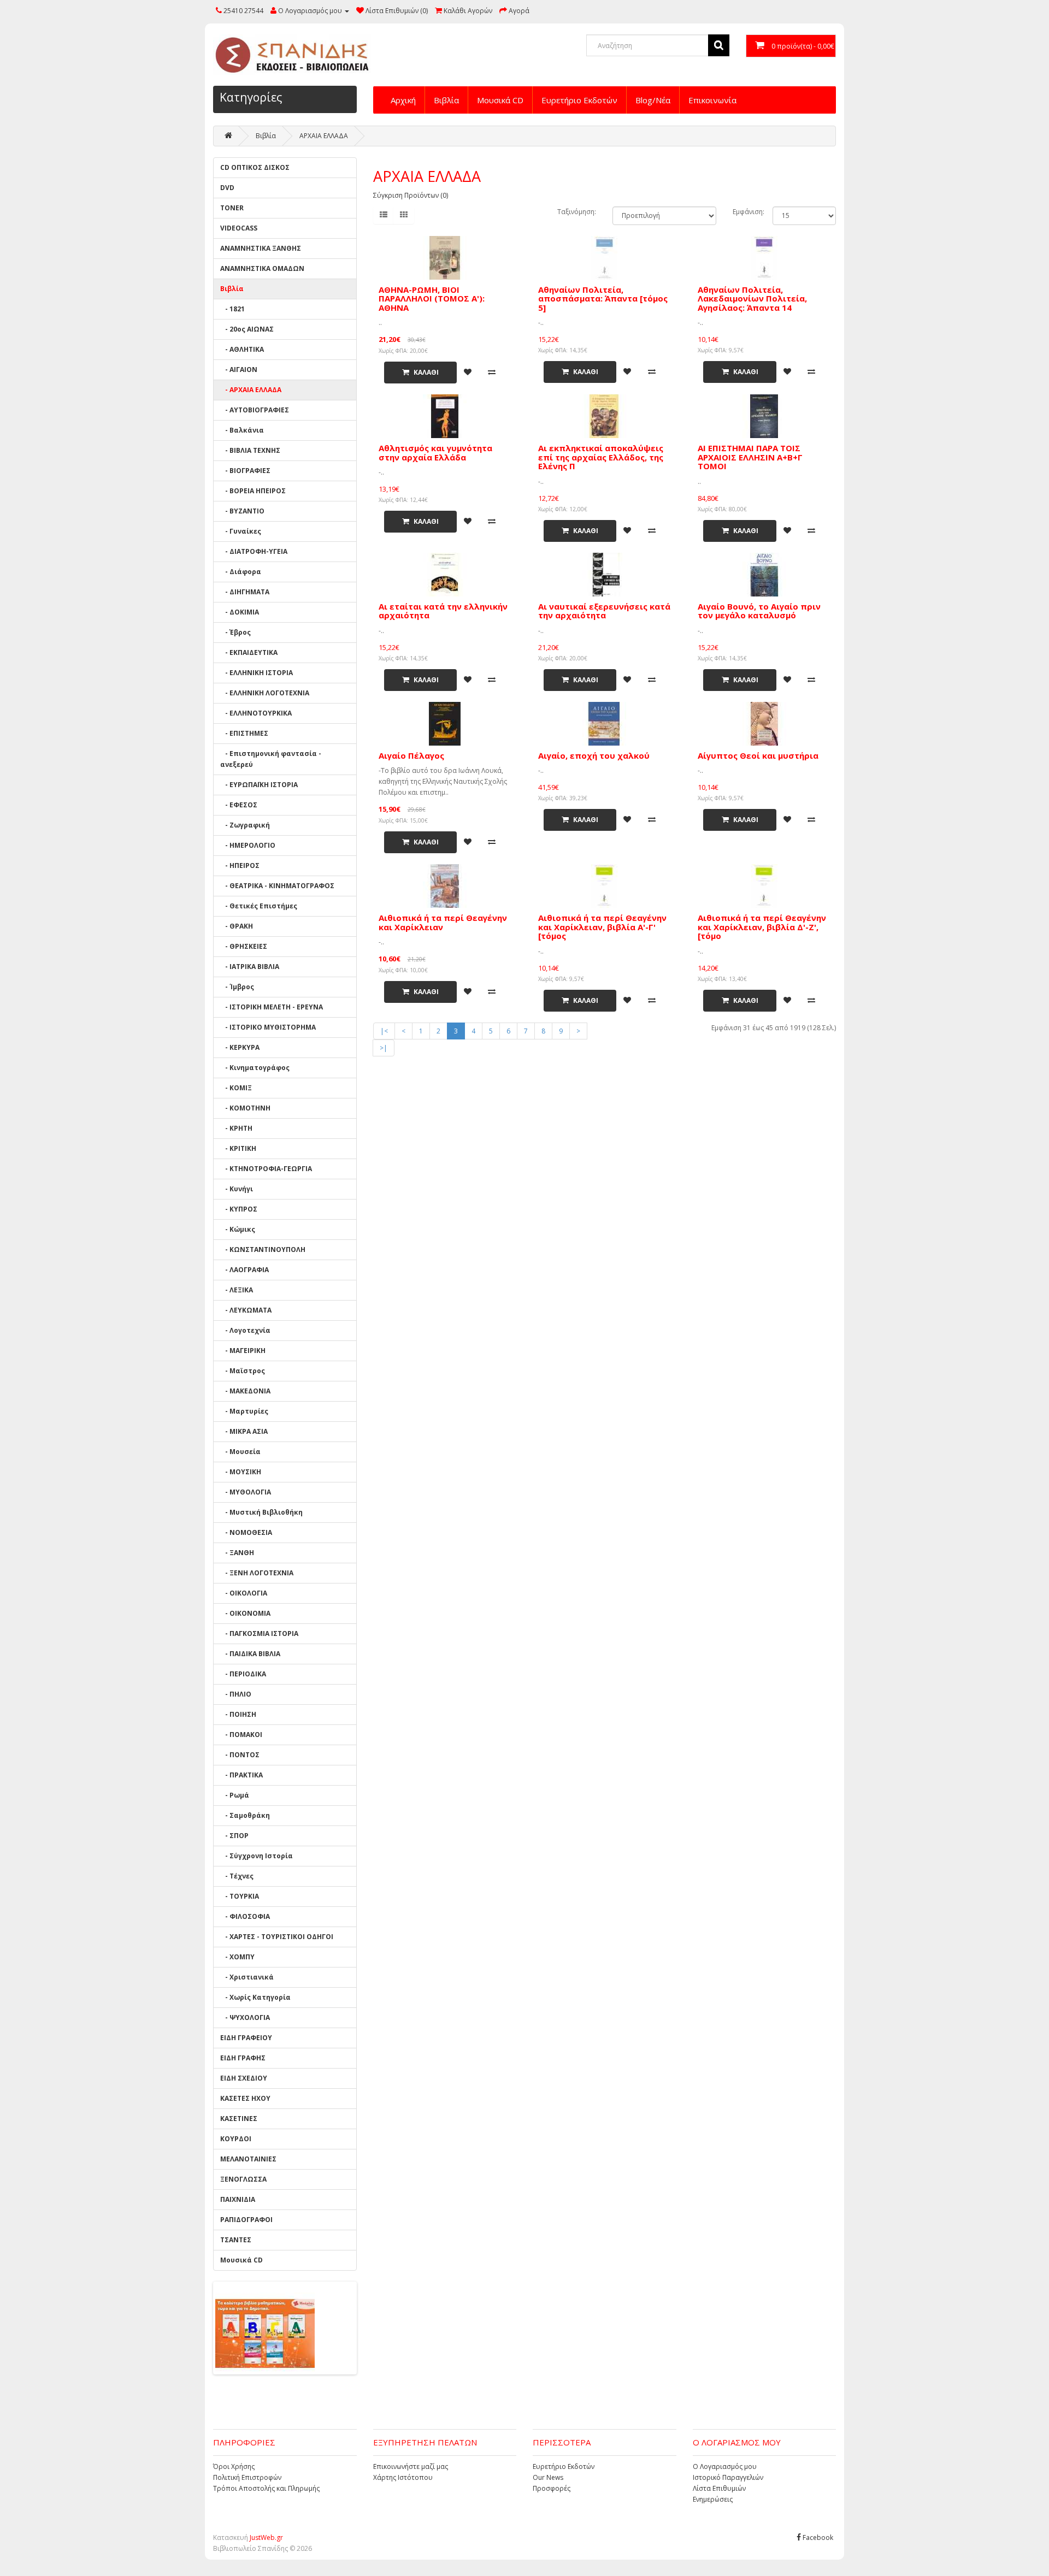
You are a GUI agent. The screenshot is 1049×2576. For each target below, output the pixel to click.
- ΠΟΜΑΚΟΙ (241, 1735)
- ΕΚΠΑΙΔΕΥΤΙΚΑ (249, 652)
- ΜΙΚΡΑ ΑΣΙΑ (244, 1431)
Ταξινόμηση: (577, 212)
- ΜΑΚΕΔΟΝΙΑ (245, 1391)
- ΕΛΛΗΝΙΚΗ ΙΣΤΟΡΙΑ (257, 673)
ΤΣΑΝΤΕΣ (236, 2240)
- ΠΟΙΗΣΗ (238, 1714)
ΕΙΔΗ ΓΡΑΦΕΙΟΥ (246, 2038)
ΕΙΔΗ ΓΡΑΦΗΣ (243, 2058)
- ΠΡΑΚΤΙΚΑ (241, 1775)
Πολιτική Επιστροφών (247, 2477)
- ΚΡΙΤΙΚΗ (238, 1148)
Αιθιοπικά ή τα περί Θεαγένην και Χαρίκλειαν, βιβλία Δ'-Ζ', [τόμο (762, 927)
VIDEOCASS (239, 228)
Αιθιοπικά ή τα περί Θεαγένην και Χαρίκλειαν (443, 922)
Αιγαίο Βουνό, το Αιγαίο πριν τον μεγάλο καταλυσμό (759, 611)
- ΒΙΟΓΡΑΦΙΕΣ (245, 471)
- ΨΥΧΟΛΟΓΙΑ (245, 2017)
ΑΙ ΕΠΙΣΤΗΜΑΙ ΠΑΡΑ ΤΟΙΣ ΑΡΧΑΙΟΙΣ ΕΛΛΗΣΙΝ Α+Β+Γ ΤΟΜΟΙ (750, 457)
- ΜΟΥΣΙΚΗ (241, 1472)
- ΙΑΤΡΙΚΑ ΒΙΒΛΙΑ (250, 967)
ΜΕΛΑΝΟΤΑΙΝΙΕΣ (248, 2159)
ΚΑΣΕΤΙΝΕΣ (239, 2119)
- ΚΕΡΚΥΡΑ (240, 1047)
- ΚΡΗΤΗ (236, 1128)
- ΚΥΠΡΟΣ (239, 1209)
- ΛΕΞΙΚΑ (237, 1290)
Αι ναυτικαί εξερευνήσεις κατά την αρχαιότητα (604, 611)
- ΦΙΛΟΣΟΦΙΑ (245, 1916)
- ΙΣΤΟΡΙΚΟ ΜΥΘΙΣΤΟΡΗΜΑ (268, 1027)
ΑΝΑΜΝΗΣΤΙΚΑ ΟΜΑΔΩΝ (262, 268)
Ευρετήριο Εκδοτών (579, 100)
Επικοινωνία (712, 100)
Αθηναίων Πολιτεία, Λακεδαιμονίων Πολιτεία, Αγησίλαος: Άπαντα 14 (752, 299)
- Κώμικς (238, 1229)
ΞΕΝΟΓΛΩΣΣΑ (243, 2179)
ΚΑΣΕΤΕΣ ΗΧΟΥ (245, 2098)
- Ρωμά (235, 1795)
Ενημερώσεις (713, 2499)
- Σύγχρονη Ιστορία (257, 1856)
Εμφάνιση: (749, 212)
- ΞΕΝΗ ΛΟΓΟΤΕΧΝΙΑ (257, 1573)
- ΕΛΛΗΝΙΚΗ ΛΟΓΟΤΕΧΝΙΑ (265, 693)
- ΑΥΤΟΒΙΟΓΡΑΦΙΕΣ (255, 410)
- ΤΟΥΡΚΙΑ (240, 1896)
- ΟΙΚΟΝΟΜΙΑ (245, 1613)
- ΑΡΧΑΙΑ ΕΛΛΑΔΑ (251, 390)
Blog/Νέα (653, 100)
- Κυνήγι (237, 1189)
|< (384, 1031)
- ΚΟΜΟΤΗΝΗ (245, 1108)
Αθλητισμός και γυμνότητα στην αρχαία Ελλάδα (435, 453)
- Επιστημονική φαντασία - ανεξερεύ (271, 759)
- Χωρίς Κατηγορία (255, 1997)
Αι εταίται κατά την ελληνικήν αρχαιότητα (443, 611)
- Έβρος (235, 632)
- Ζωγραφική (245, 825)
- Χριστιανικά (247, 1977)
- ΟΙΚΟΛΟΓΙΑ (244, 1593)
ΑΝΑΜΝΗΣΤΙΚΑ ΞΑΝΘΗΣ (261, 248)
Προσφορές (552, 2488)
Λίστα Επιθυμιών (719, 2488)
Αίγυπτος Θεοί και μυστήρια (758, 755)
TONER (232, 208)
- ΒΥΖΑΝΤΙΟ (242, 511)
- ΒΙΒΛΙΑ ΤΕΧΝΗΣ (250, 450)
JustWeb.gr (266, 2537)
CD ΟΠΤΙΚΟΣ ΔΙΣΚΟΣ (255, 167)
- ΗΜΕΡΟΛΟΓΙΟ (248, 845)
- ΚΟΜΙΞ (236, 1088)
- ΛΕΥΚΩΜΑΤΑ (246, 1310)
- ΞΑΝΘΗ (237, 1553)
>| (384, 1048)
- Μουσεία (240, 1452)
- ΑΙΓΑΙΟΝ (239, 370)
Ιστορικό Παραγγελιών (728, 2477)
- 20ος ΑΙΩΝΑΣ (247, 329)
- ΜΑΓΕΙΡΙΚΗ (243, 1351)
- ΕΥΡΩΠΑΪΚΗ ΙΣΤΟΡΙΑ (259, 785)
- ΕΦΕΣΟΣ (239, 805)
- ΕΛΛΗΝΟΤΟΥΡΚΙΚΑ (256, 713)
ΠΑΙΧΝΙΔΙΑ (238, 2199)
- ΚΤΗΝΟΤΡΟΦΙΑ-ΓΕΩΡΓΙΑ (266, 1169)
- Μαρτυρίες (244, 1411)
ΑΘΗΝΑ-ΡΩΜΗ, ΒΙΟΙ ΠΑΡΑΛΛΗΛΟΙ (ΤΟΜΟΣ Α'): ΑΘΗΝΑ (432, 299)
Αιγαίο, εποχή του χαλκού (594, 755)
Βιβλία (446, 100)
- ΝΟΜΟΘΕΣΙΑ (246, 1532)
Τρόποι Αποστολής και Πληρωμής (266, 2488)
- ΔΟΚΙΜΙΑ (240, 612)
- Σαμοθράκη (245, 1815)
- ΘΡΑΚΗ (237, 926)
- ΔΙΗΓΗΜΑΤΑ (245, 592)
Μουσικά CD (500, 100)
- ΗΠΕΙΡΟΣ (240, 865)
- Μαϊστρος (243, 1371)
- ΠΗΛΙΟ (236, 1694)
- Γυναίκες (241, 531)
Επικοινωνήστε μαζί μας (411, 2466)
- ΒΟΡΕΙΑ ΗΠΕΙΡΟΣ (253, 491)
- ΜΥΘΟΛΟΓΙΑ (246, 1492)
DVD (227, 188)
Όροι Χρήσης (234, 2466)
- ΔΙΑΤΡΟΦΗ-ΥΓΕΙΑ (254, 551)
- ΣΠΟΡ (234, 1836)
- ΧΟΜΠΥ (237, 1957)
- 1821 (232, 309)
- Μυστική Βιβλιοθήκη (261, 1512)
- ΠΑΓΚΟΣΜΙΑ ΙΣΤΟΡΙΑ (259, 1633)
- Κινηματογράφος (255, 1068)
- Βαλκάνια (242, 430)
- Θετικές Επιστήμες (259, 906)
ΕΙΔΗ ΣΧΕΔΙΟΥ (244, 2078)
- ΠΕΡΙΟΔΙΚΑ (243, 1674)
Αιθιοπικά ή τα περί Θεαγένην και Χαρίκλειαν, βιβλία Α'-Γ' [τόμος (602, 927)
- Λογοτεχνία (245, 1330)
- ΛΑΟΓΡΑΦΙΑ (244, 1270)
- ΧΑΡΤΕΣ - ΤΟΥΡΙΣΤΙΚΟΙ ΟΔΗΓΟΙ (277, 1937)
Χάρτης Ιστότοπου (403, 2477)
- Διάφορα (241, 572)
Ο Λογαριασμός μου (725, 2466)
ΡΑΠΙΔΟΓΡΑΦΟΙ (246, 2220)
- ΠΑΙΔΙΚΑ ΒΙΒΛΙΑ (250, 1654)
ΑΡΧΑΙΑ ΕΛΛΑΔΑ (324, 136)
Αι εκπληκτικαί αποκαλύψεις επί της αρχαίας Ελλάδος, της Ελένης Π (601, 457)
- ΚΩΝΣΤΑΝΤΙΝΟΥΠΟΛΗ (263, 1249)
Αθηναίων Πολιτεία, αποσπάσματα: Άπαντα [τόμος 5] (603, 299)
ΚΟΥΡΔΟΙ (236, 2139)
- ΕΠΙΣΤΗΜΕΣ (244, 733)
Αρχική (403, 100)
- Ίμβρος (237, 987)
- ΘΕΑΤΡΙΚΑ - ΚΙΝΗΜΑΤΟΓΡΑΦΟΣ (277, 886)
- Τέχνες (237, 1876)
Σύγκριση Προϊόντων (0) (411, 195)
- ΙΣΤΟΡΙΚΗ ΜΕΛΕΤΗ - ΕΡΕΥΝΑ (272, 1007)
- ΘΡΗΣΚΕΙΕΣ (244, 946)
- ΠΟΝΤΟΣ (240, 1755)
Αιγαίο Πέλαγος (411, 755)
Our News (548, 2477)
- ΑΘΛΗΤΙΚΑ (242, 349)
